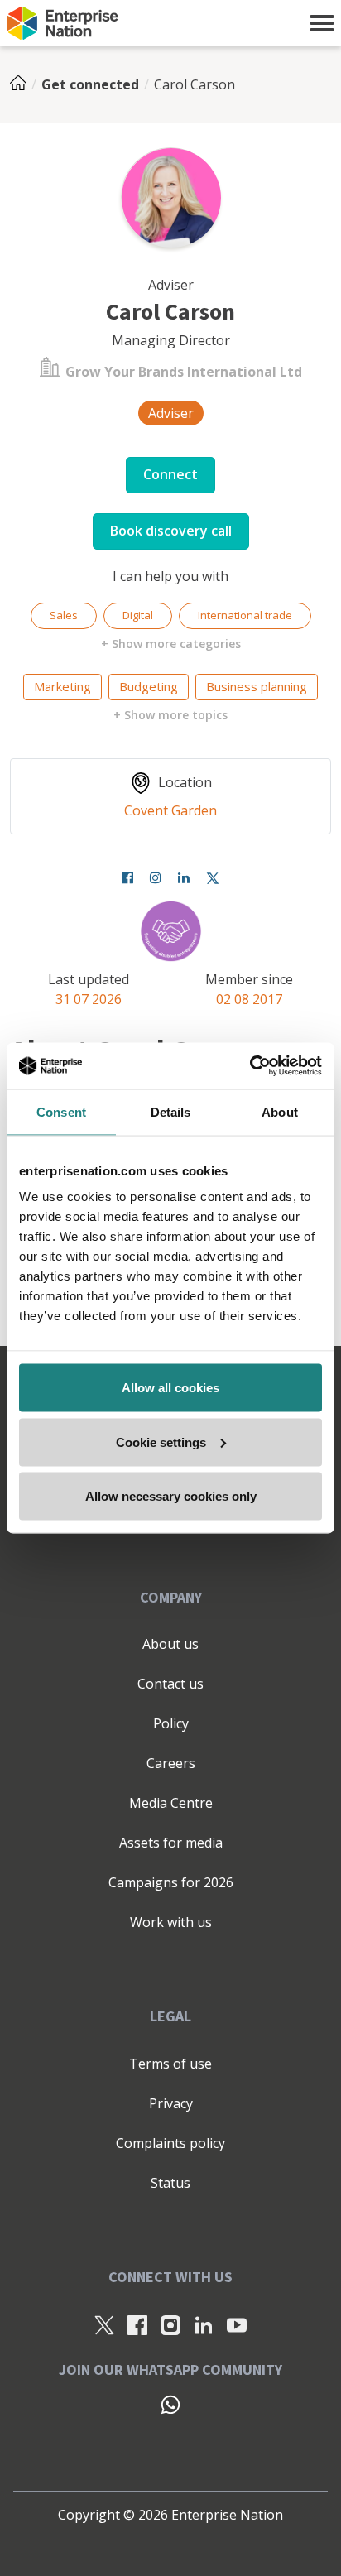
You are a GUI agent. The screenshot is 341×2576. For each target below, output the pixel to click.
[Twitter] (213, 877)
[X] (104, 2324)
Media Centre (171, 1803)
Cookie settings (161, 1442)
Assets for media (171, 1843)
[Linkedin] (184, 877)
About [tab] (280, 1111)
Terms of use (170, 2064)
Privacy (171, 2103)
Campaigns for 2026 (171, 1882)
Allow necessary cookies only (171, 1496)
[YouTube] (237, 2324)
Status (170, 2183)
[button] (322, 23)
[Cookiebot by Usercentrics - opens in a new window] (250, 1066)
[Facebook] (127, 877)
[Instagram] (156, 877)
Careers (171, 1763)
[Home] (23, 84)
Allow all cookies (170, 1388)
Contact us (170, 1684)
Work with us (171, 1922)
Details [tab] (171, 1111)
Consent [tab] (61, 1111)
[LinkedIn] (204, 2324)
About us (170, 1644)
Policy (171, 1723)
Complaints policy (170, 2143)
